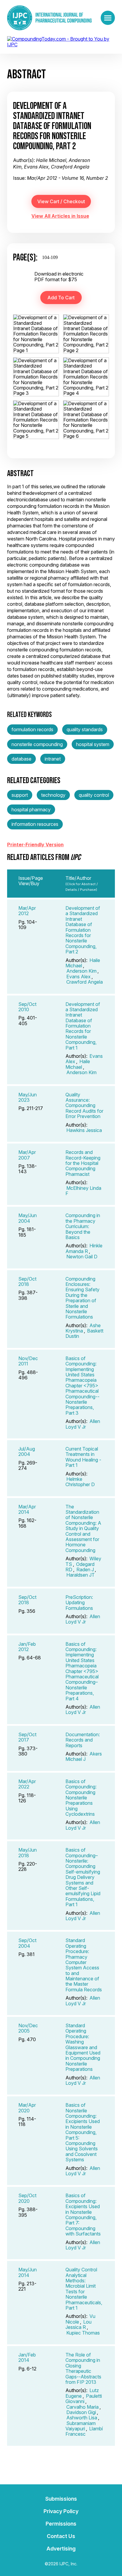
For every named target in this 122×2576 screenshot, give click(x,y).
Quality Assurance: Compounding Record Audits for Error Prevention (84, 1106)
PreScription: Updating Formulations (79, 1603)
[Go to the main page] (49, 18)
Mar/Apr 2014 (27, 1509)
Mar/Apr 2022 (27, 1784)
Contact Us (61, 2536)
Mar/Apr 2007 (27, 1155)
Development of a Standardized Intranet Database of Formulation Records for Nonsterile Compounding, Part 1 (83, 1026)
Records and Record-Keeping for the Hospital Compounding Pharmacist (83, 1163)
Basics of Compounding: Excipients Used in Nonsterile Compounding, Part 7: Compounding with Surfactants (83, 2215)
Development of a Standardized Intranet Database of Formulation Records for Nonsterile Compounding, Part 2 (83, 930)
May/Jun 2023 (28, 1097)
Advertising (61, 2549)
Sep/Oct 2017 (27, 1737)
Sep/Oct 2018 (27, 1281)
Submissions (61, 2499)
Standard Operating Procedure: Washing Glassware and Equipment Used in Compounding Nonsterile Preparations (83, 2047)
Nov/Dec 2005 (28, 2028)
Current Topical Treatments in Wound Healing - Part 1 (83, 1457)
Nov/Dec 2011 (28, 1361)
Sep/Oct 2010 (27, 1007)
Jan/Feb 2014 (27, 2357)
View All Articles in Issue (60, 216)
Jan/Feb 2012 (27, 1647)
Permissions (61, 2524)
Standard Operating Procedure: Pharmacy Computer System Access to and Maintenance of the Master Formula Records (84, 1965)
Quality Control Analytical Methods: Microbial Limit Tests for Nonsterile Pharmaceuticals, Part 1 (84, 2289)
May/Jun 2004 (28, 1218)
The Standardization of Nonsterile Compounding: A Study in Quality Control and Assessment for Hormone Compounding (83, 1528)
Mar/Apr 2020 (27, 2108)
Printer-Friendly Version (35, 845)
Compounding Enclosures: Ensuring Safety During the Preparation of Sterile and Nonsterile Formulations (82, 1298)
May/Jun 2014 (28, 2272)
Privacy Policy (61, 2511)
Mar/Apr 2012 (27, 911)
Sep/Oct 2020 (27, 2198)
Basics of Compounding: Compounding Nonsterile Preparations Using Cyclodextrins (81, 1798)
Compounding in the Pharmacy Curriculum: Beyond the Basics (83, 1226)
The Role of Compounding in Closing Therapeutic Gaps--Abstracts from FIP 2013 (83, 2368)
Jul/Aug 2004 (27, 1451)
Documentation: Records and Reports (83, 1740)
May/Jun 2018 (28, 1853)
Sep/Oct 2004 (27, 1943)
